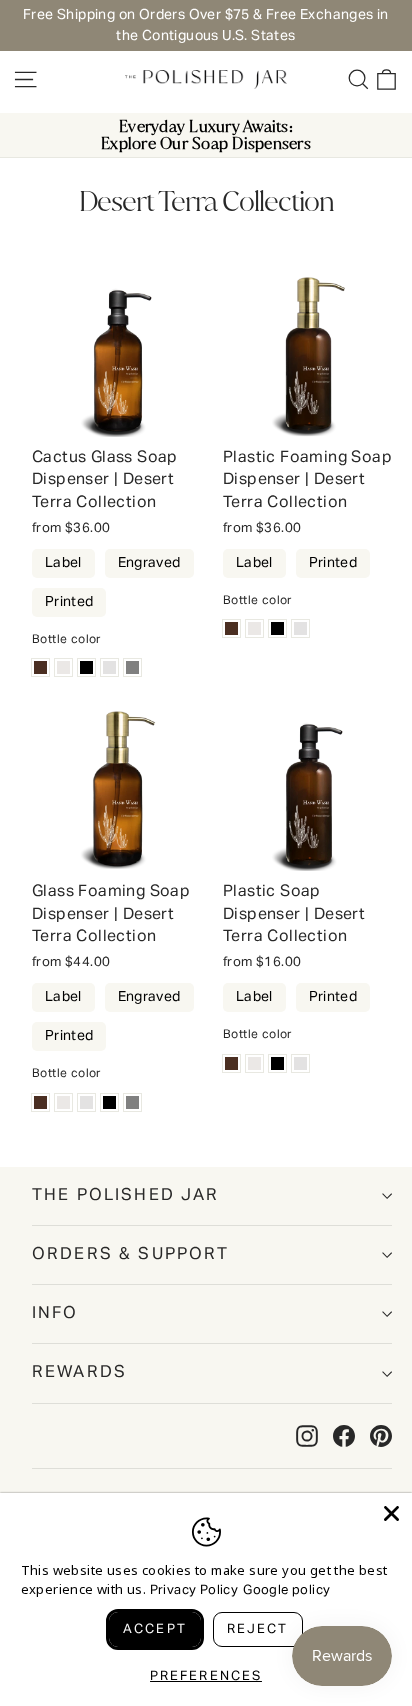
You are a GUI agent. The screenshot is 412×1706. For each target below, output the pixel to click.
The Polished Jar (126, 1195)
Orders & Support (131, 1254)
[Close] (391, 1513)
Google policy (286, 1590)
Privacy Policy (194, 1590)
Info (55, 1313)
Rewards (79, 1372)
